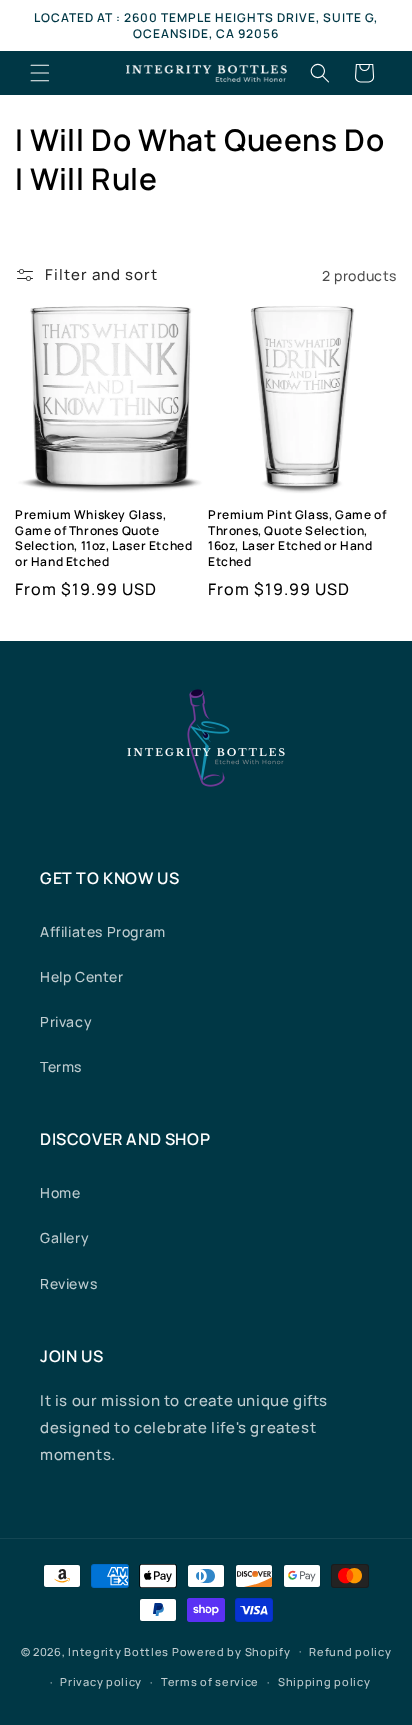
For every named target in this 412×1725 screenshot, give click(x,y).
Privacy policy (101, 1681)
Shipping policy (324, 1681)
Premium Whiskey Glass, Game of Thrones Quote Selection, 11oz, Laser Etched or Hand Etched (103, 538)
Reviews (68, 1283)
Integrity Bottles (118, 1650)
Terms (61, 1066)
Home (60, 1192)
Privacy (66, 1021)
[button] (40, 73)
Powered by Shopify (231, 1650)
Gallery (64, 1237)
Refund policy (350, 1651)
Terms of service (210, 1681)
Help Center (82, 976)
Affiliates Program (103, 931)
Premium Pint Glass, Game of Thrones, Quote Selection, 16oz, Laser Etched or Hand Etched (297, 538)
